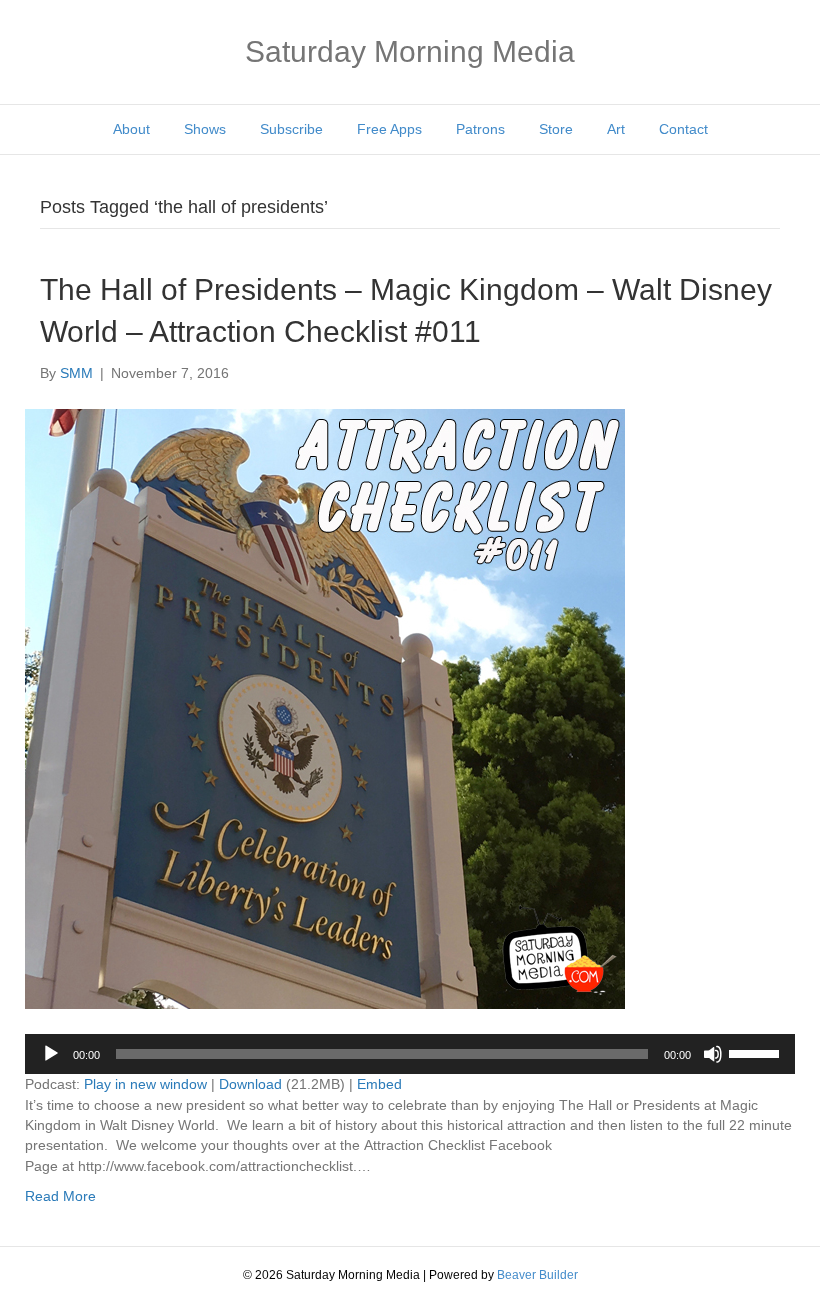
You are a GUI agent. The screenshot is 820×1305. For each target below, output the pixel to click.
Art (616, 129)
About (131, 129)
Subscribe (291, 129)
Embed (379, 1084)
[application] (410, 1054)
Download (250, 1084)
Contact (683, 129)
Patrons (480, 129)
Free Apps (389, 129)
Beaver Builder (537, 1275)
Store (556, 129)
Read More (60, 1196)
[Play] (51, 1054)
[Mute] (713, 1054)
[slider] (757, 1052)
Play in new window (145, 1084)
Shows (205, 129)
